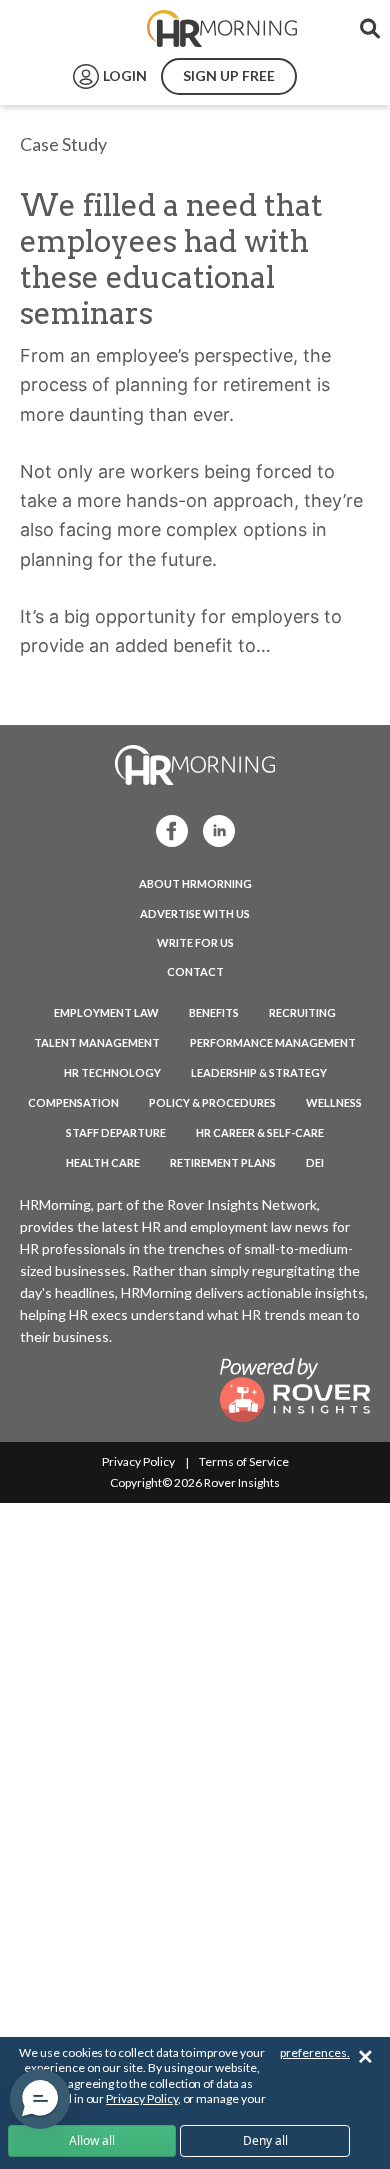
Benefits (214, 1012)
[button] (40, 2099)
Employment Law (106, 1012)
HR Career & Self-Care (260, 1132)
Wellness (334, 1102)
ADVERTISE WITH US (195, 913)
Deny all (265, 2140)
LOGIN (125, 75)
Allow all (92, 2140)
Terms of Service (244, 1461)
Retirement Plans (223, 1162)
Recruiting (302, 1012)
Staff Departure (116, 1132)
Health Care (103, 1162)
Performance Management (273, 1042)
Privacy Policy (138, 1461)
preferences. (315, 2052)
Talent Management (97, 1042)
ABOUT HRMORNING (195, 883)
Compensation (73, 1102)
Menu (62, 29)
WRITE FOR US (195, 942)
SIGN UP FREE (229, 75)
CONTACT (195, 971)
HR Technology (112, 1072)
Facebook (166, 829)
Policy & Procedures (212, 1102)
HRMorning (222, 29)
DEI (315, 1162)
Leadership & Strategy (259, 1072)
